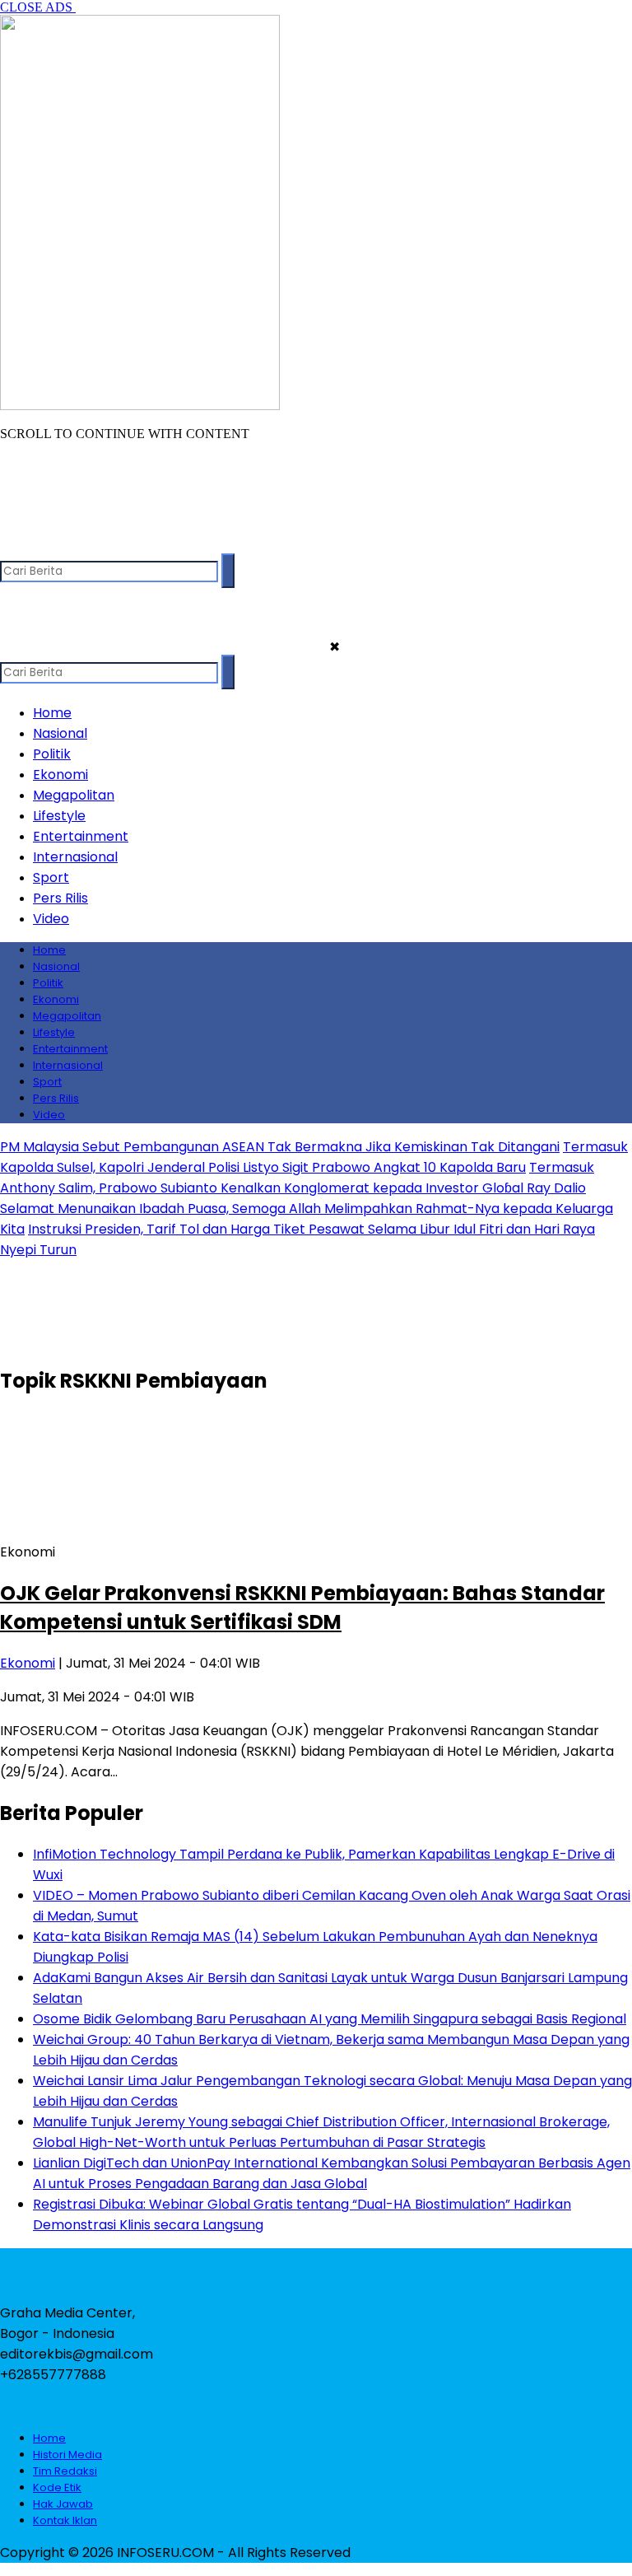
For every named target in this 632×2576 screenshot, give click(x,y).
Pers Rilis (60, 898)
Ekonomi (60, 775)
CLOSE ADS (38, 7)
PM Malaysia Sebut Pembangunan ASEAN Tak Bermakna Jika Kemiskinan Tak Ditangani (280, 1147)
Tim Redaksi (65, 2471)
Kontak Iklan (65, 2520)
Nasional (60, 733)
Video (51, 919)
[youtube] (111, 546)
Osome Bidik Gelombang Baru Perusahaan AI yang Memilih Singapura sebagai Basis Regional (330, 2019)
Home (52, 713)
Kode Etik (57, 2487)
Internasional (75, 857)
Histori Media (67, 2455)
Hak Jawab (63, 2504)
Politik (52, 754)
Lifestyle (59, 816)
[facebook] (14, 546)
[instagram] (79, 546)
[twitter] (46, 546)
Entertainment (81, 836)
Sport (51, 877)
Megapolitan (74, 795)
